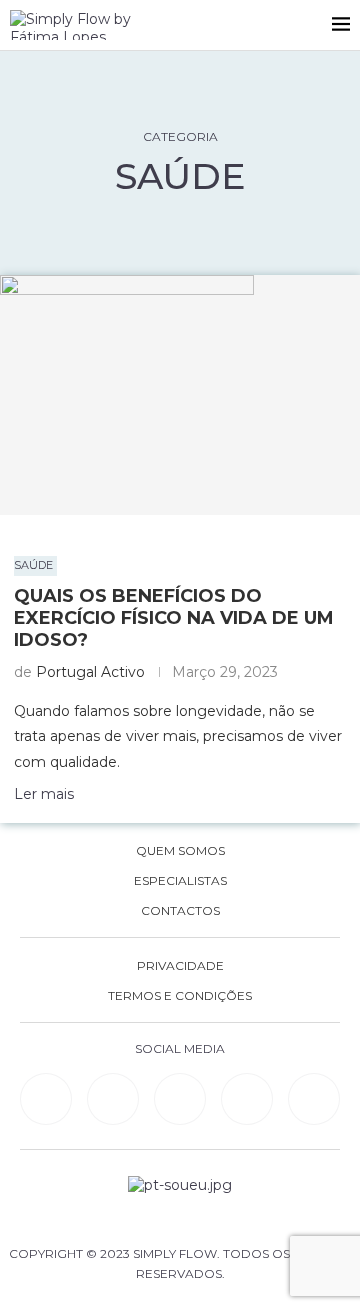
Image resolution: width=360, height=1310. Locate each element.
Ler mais (44, 794)
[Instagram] (180, 1099)
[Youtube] (247, 1099)
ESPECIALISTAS (180, 881)
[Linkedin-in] (46, 1099)
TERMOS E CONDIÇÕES (180, 996)
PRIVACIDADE (180, 966)
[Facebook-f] (113, 1099)
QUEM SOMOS (180, 851)
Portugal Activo (90, 672)
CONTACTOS (180, 911)
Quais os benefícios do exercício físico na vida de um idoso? (174, 618)
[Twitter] (314, 1099)
